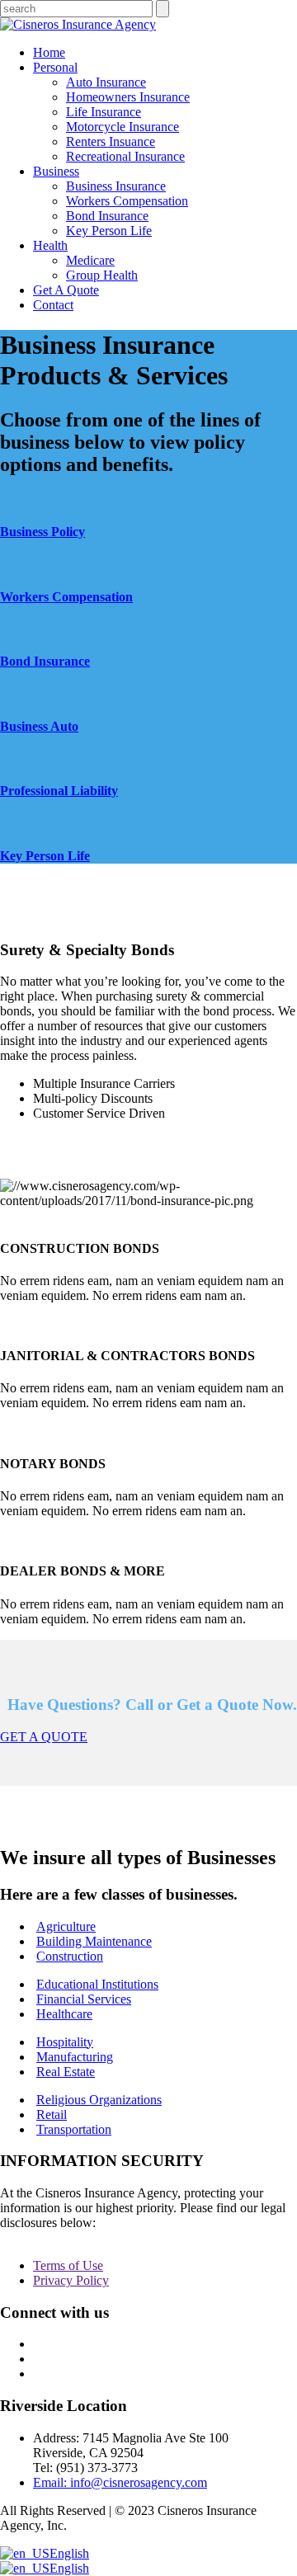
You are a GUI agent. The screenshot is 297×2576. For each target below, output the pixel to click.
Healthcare (64, 2014)
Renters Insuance (111, 141)
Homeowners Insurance (128, 97)
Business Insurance (116, 186)
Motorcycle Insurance (123, 127)
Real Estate (66, 2072)
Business (56, 171)
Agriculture (66, 1926)
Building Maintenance (94, 1941)
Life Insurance (104, 112)
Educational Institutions (97, 1984)
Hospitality (65, 2042)
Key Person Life (109, 231)
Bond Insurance (107, 216)
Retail (52, 2114)
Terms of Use (68, 2265)
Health (50, 245)
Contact (53, 305)
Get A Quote (66, 290)
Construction (70, 1956)
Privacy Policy (71, 2280)
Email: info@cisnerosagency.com (120, 2482)
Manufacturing (75, 2057)
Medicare (90, 260)
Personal (55, 67)
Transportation (74, 2129)
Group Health (102, 275)
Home (49, 52)
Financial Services (84, 1999)
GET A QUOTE (44, 1737)
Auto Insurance (106, 82)
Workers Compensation (127, 201)
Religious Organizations (99, 2100)
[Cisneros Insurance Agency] (78, 24)
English (69, 2553)
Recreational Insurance (125, 156)
